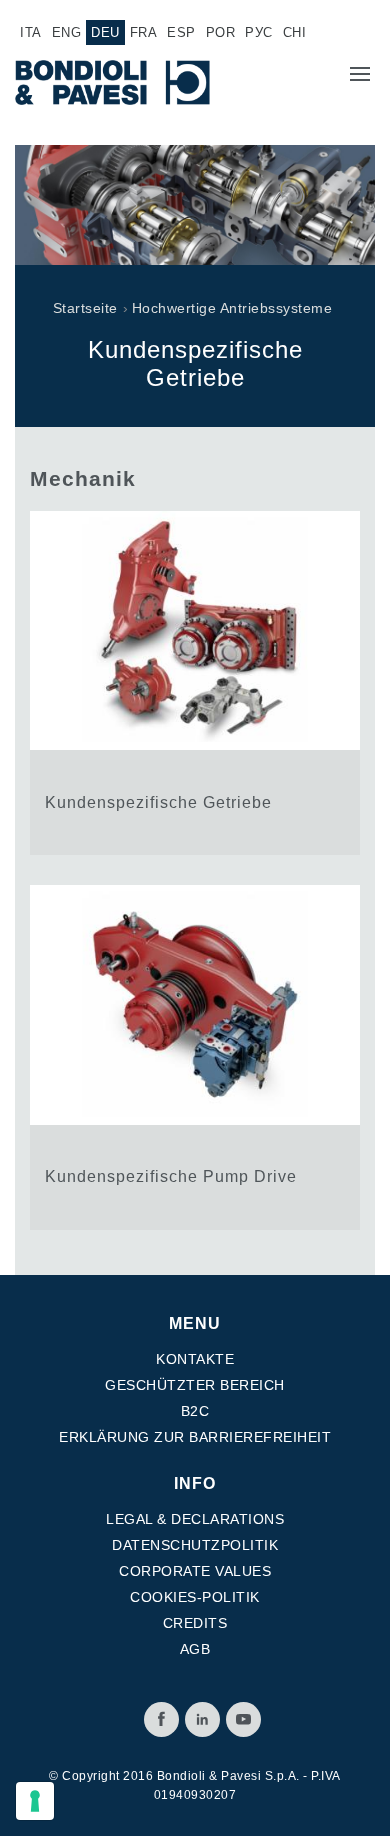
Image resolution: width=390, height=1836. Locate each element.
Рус (259, 32)
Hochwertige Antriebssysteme (232, 308)
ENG (67, 32)
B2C (195, 1411)
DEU (105, 32)
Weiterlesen (195, 683)
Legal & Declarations (195, 1519)
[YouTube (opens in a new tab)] (243, 1719)
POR (221, 32)
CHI (295, 32)
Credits (195, 1623)
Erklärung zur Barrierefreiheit (195, 1437)
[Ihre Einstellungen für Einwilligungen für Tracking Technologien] (35, 1801)
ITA (31, 32)
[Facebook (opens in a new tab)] (161, 1719)
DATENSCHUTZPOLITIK (195, 1545)
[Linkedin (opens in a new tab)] (202, 1719)
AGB (195, 1649)
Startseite (85, 308)
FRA (144, 32)
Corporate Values (195, 1571)
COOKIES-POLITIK (195, 1597)
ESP (181, 32)
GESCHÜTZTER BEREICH (195, 1385)
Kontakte (195, 1359)
